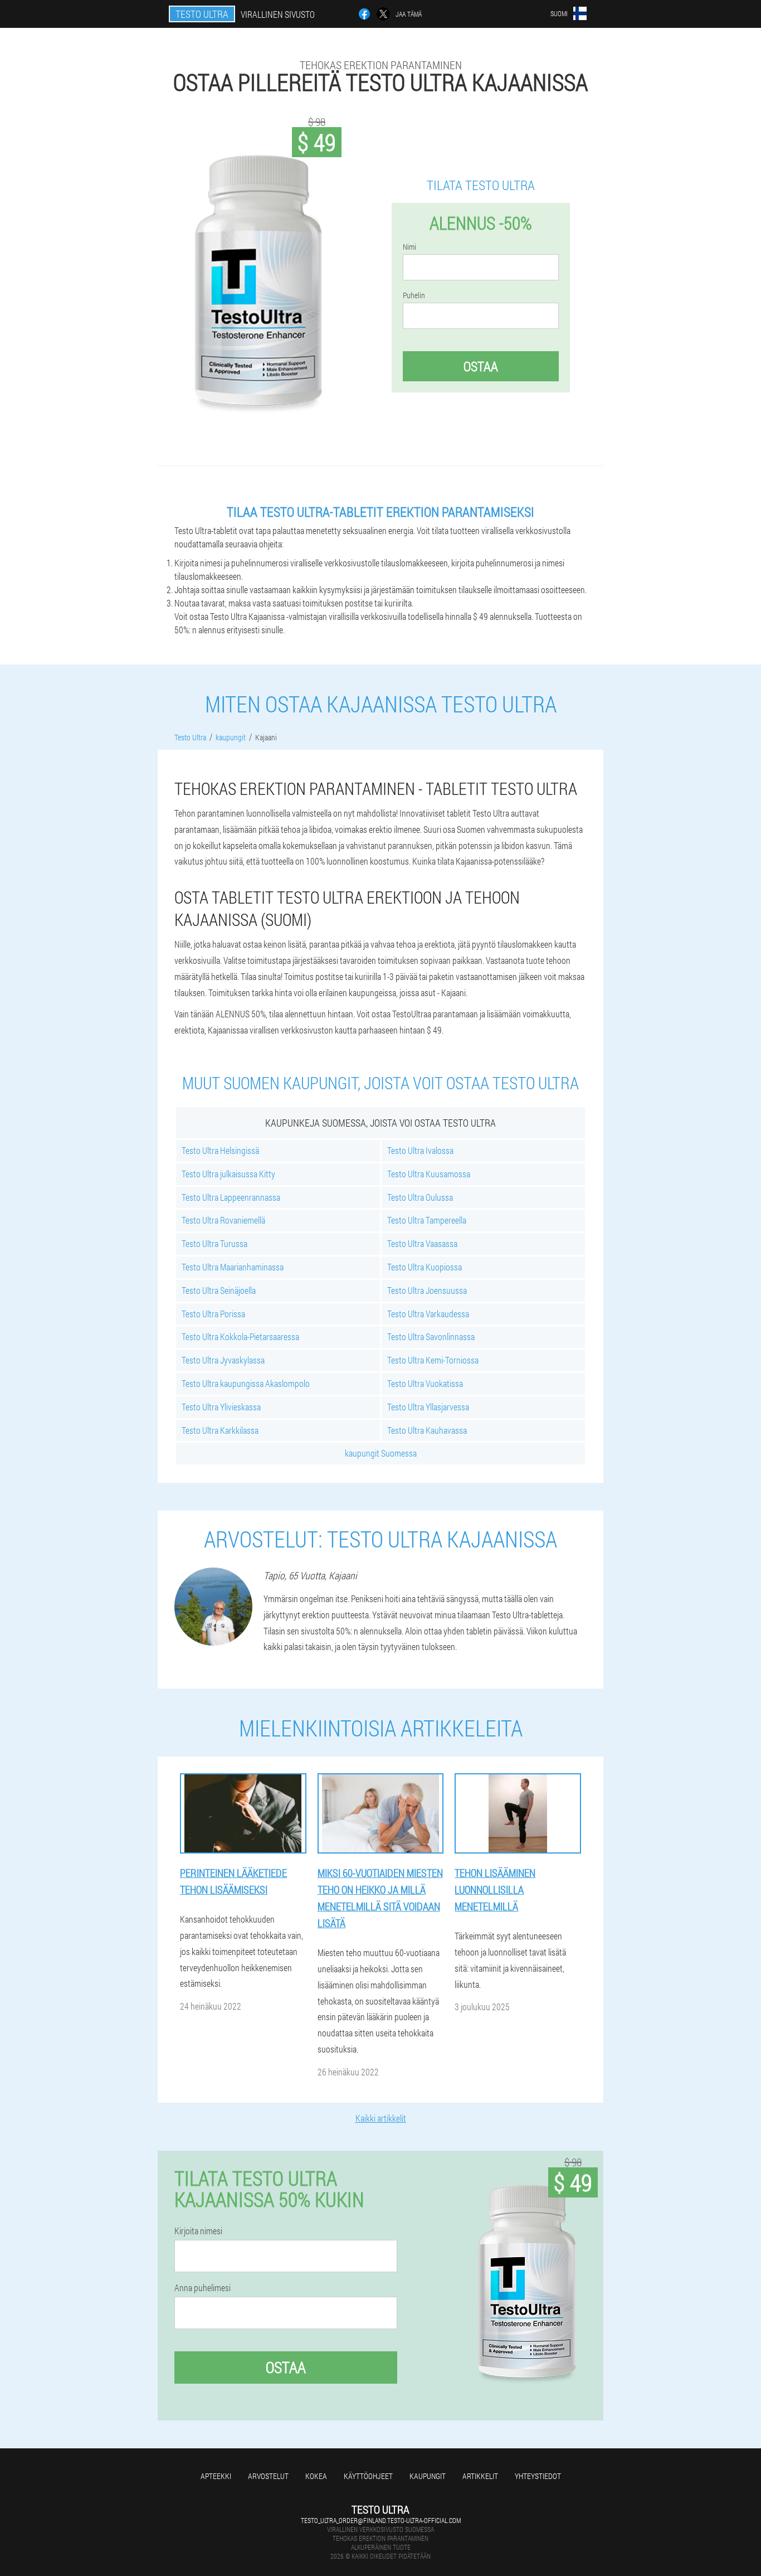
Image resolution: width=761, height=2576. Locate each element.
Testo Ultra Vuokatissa (425, 1383)
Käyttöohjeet (368, 2476)
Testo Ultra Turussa (214, 1243)
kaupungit (428, 2476)
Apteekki (216, 2476)
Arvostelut (268, 2476)
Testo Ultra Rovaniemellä (223, 1220)
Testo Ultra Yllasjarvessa (428, 1407)
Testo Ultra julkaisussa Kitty (228, 1174)
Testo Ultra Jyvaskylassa (223, 1360)
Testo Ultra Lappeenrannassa (231, 1197)
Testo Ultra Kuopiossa (425, 1267)
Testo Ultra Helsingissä (220, 1150)
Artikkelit (480, 2476)
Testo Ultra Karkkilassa (220, 1430)
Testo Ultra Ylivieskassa (221, 1407)
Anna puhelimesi (203, 2288)
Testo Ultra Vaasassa (422, 1243)
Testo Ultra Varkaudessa (428, 1314)
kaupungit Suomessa (381, 1453)
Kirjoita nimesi (198, 2231)
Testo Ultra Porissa (213, 1314)
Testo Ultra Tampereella (427, 1220)
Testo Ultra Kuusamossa (429, 1174)
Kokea (316, 2476)
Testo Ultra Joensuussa (427, 1290)
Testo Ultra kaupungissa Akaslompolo (246, 1383)
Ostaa (481, 366)
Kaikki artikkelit (381, 2118)
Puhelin (414, 295)
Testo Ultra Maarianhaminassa (233, 1267)
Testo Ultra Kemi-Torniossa (433, 1360)
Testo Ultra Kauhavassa (427, 1430)
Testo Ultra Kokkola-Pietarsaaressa (240, 1336)
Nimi (409, 247)
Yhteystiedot (538, 2476)
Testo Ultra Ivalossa (420, 1150)
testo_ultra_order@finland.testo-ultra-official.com (381, 2520)
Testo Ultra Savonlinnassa (431, 1336)
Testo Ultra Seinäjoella (219, 1290)
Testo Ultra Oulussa (420, 1197)
